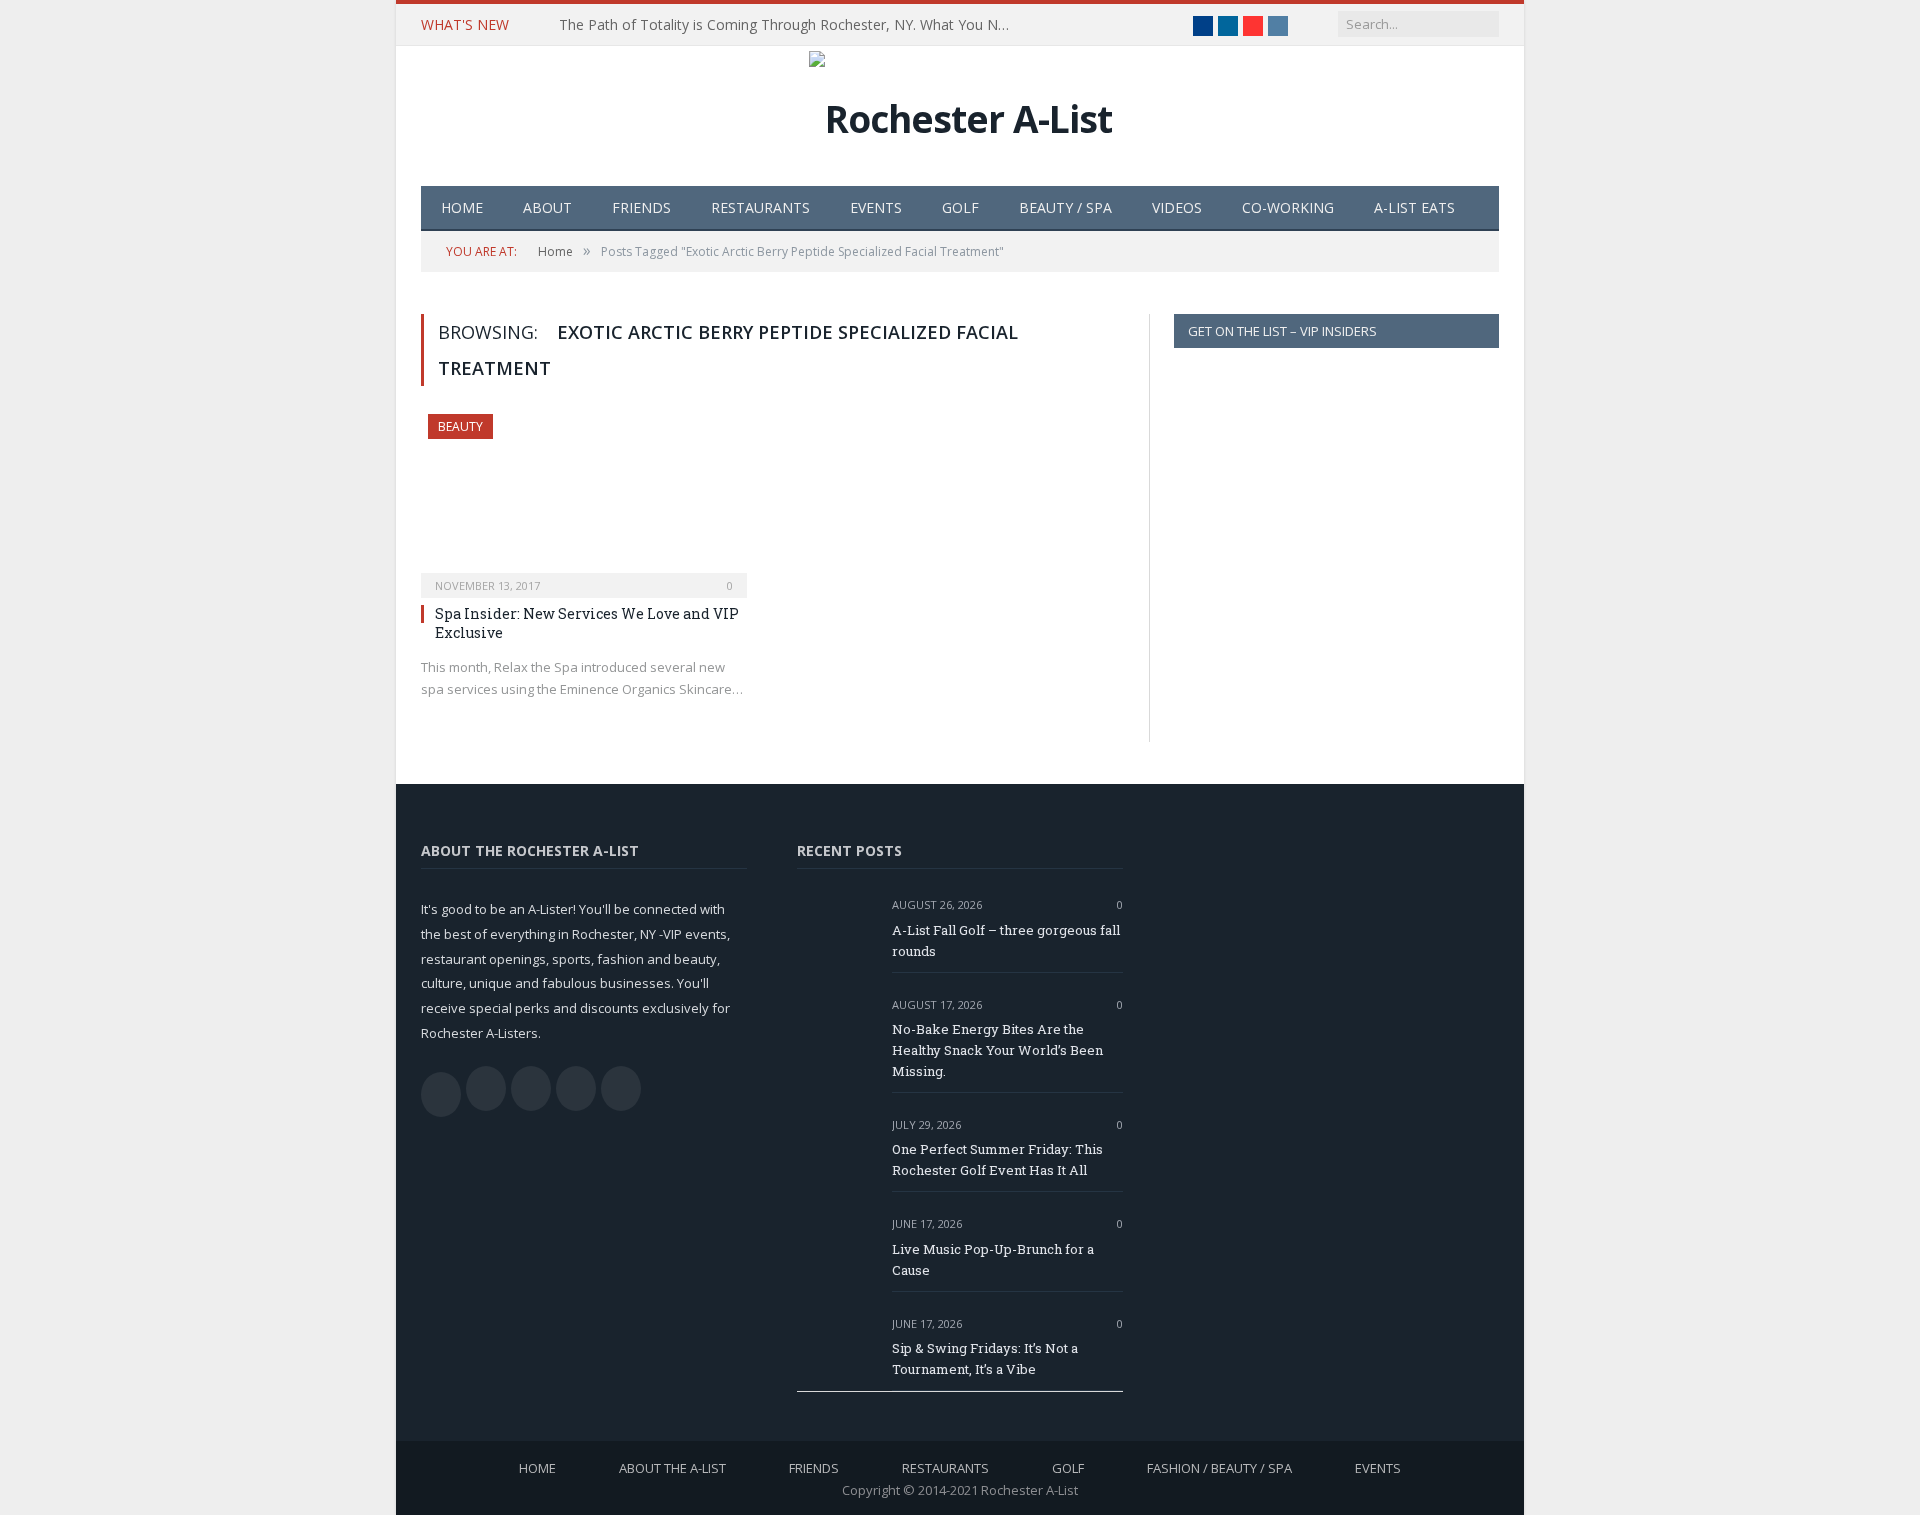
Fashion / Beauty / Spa (1219, 1468)
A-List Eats (1414, 207)
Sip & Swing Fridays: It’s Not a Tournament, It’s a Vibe (985, 1358)
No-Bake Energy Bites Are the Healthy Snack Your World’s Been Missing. (997, 1050)
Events (876, 207)
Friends (641, 207)
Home (462, 207)
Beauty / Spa (1065, 207)
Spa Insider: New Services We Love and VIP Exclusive (587, 622)
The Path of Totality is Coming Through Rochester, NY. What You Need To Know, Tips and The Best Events (789, 25)
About (547, 207)
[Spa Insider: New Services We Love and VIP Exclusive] (584, 500)
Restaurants (760, 207)
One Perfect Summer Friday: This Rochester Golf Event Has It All (997, 1159)
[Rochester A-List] (960, 113)
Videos (1177, 207)
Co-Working (1288, 207)
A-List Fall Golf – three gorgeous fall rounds (1006, 940)
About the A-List (672, 1468)
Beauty (460, 426)
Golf (960, 207)
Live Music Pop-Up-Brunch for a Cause (993, 1259)
